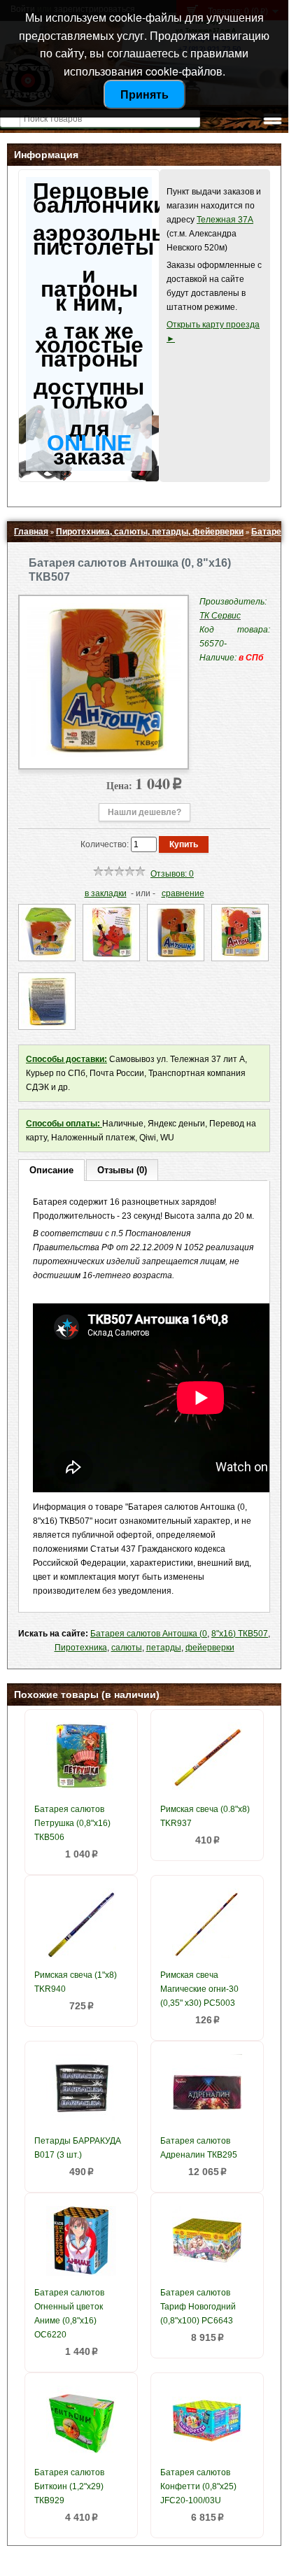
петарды (164, 1648)
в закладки (106, 893)
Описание (51, 1170)
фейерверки (210, 1648)
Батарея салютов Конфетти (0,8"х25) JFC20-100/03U (198, 2486)
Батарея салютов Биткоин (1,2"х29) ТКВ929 (69, 2486)
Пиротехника (81, 1648)
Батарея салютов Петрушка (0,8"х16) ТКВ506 (72, 1823)
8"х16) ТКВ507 (240, 1634)
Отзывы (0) (122, 1170)
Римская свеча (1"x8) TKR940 (76, 1982)
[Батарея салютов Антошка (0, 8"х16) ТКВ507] (104, 754)
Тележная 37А (225, 220)
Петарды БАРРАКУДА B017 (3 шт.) (78, 2148)
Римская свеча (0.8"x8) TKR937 (205, 1816)
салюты (127, 1648)
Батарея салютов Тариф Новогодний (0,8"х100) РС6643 (198, 2307)
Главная (31, 532)
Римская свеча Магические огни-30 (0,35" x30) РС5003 (199, 1989)
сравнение (183, 893)
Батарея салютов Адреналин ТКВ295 (199, 2148)
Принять (144, 94)
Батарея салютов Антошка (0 (149, 1634)
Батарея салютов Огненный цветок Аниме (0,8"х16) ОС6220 (69, 2314)
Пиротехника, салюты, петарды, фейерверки (150, 532)
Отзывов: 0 (172, 874)
